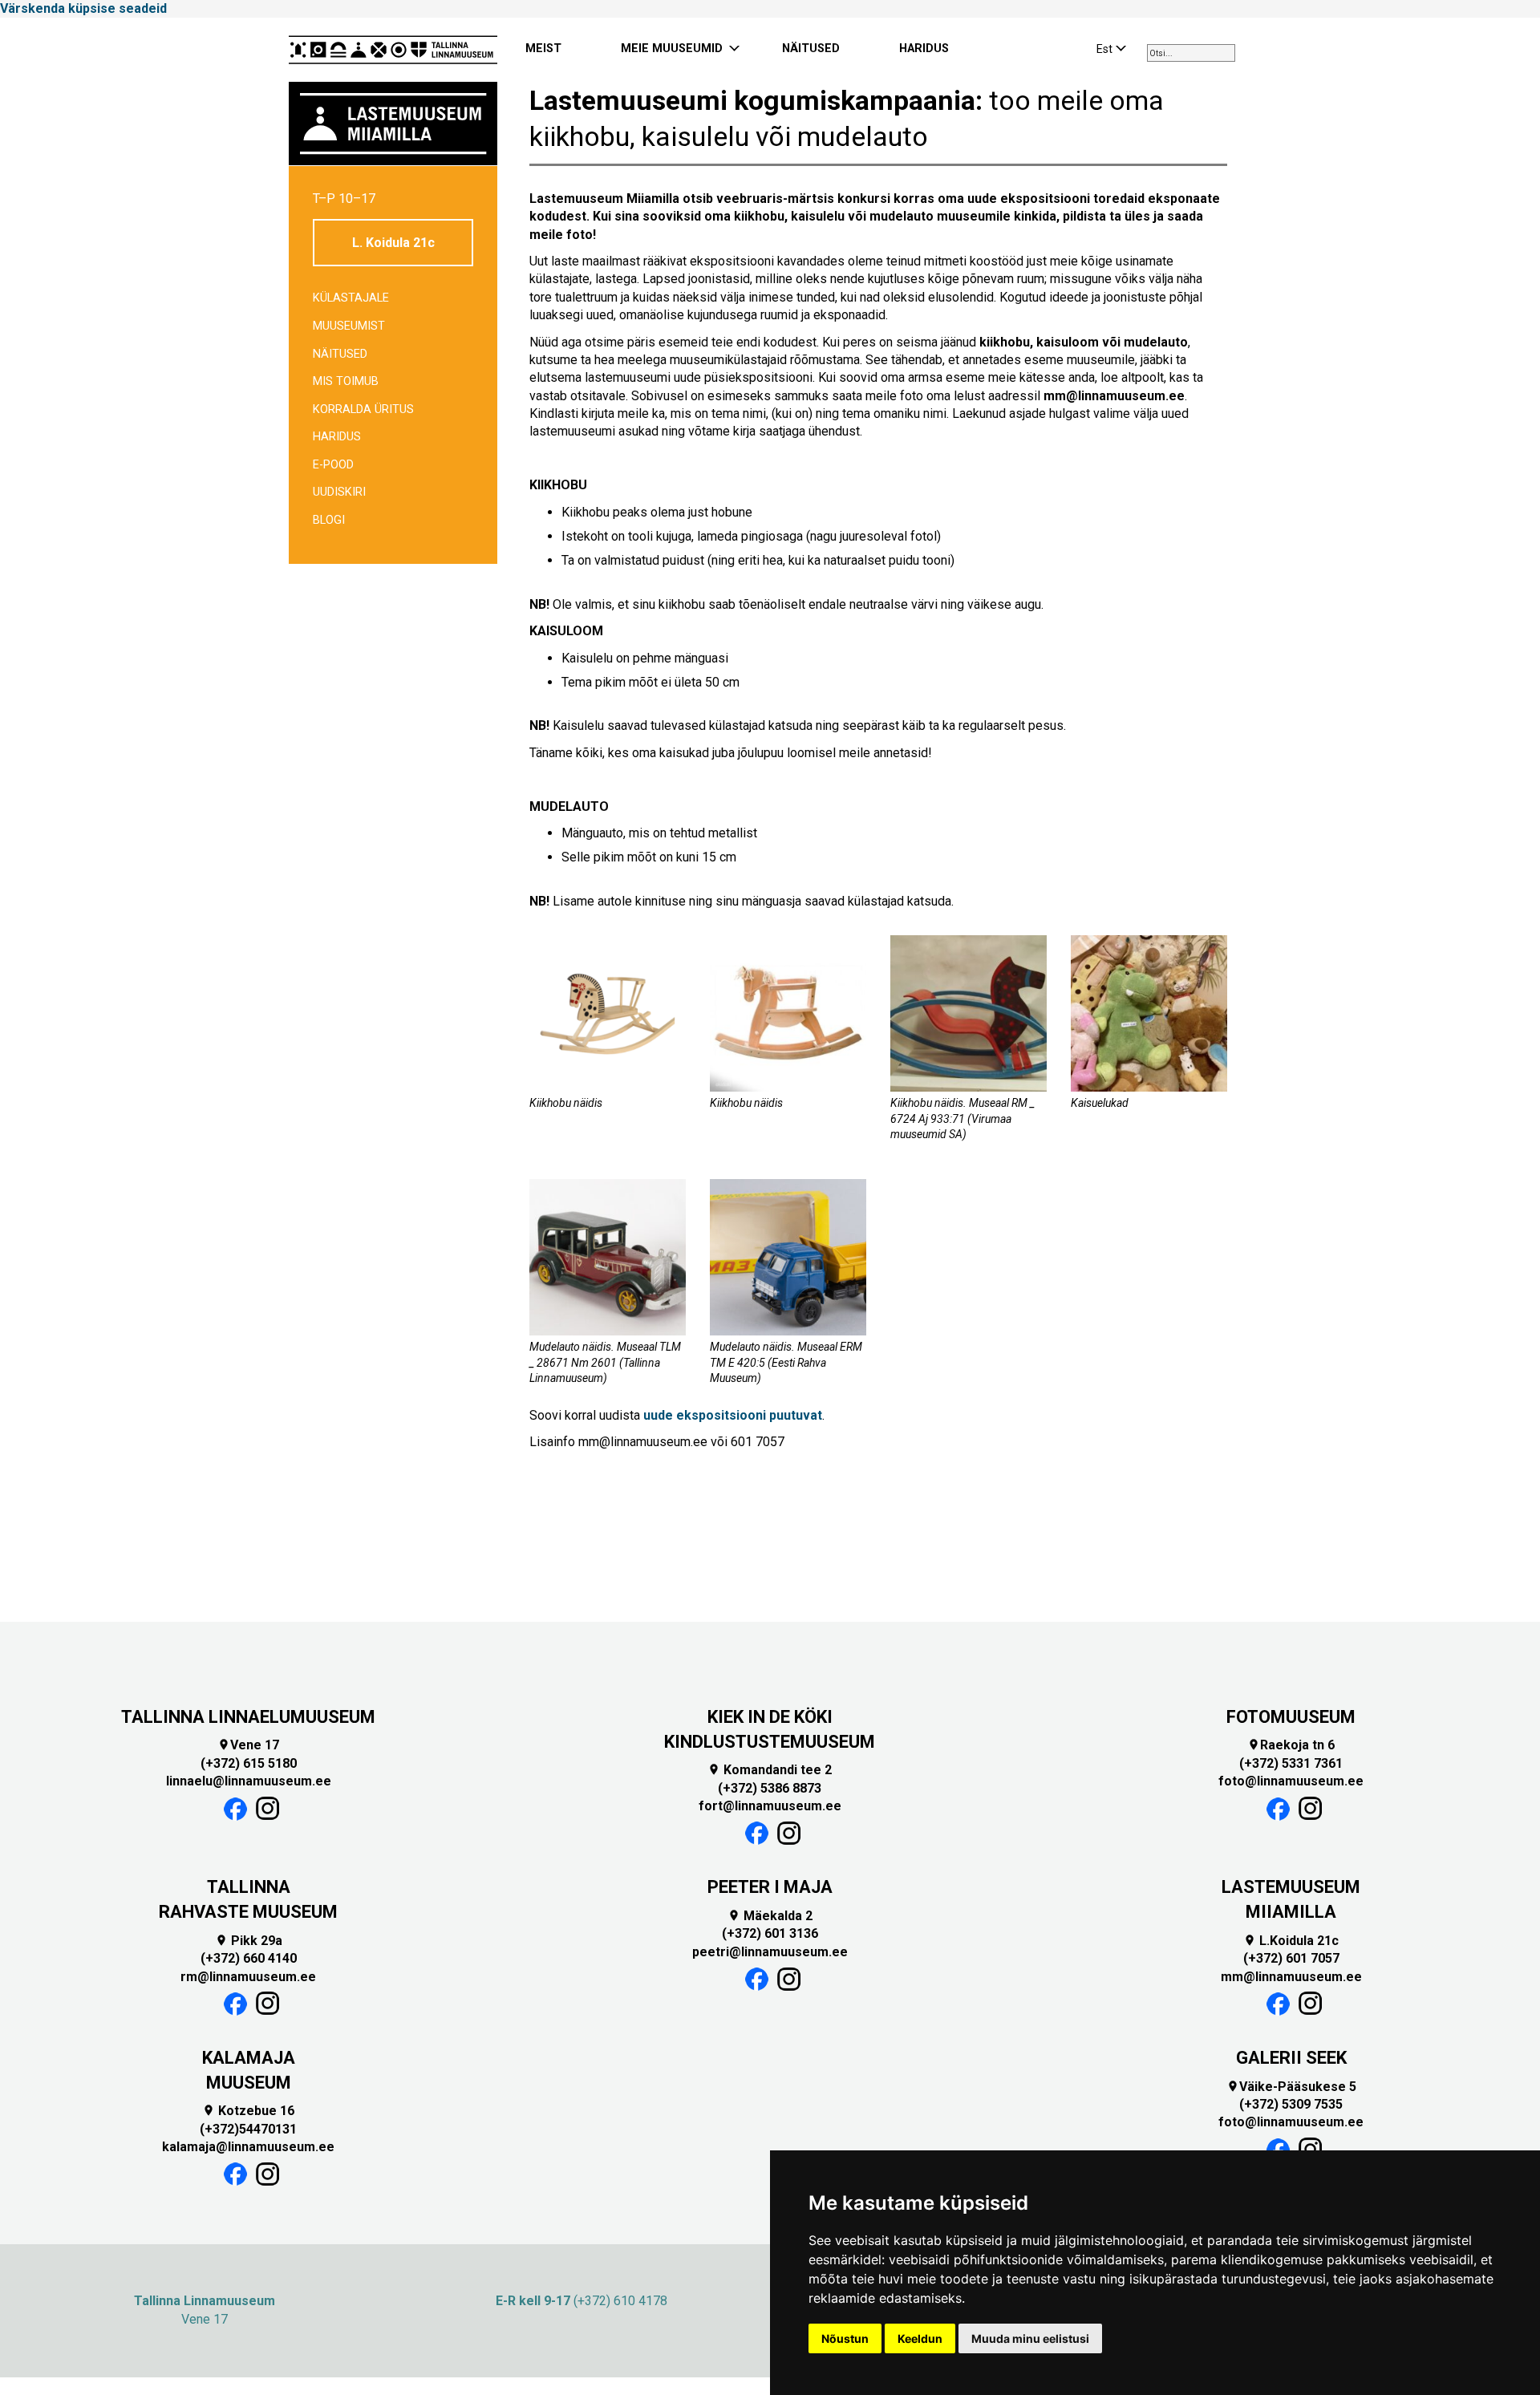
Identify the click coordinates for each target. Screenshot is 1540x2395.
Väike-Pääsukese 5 (1291, 2087)
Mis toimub (346, 381)
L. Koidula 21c (393, 243)
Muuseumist (349, 326)
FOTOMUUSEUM (1291, 1717)
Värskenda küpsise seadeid (83, 8)
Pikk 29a (249, 1941)
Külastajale (351, 298)
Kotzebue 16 (248, 2111)
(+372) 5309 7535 (1291, 2104)
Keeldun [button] (920, 2338)
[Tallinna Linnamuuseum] (393, 50)
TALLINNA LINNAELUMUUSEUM (248, 1717)
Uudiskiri (339, 492)
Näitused (340, 354)
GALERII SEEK (1291, 2058)
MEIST (543, 49)
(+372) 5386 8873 (770, 1788)
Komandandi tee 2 (770, 1770)
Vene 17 (248, 1745)
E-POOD (333, 465)
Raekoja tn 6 (1291, 1745)
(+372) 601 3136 (770, 1933)
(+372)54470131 (248, 2129)
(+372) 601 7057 (1291, 1958)
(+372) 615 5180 (249, 1763)
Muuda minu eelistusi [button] (1030, 2338)
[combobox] (1191, 53)
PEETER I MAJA (770, 1887)
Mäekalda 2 (770, 1916)
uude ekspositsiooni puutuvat (733, 1415)
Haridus (337, 437)
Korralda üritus (363, 409)
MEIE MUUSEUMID (672, 49)
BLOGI (329, 520)
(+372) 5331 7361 (1291, 1763)
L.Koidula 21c (1291, 1941)
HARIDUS (924, 49)
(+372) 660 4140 (249, 1958)
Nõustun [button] (845, 2338)
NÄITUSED (811, 49)
